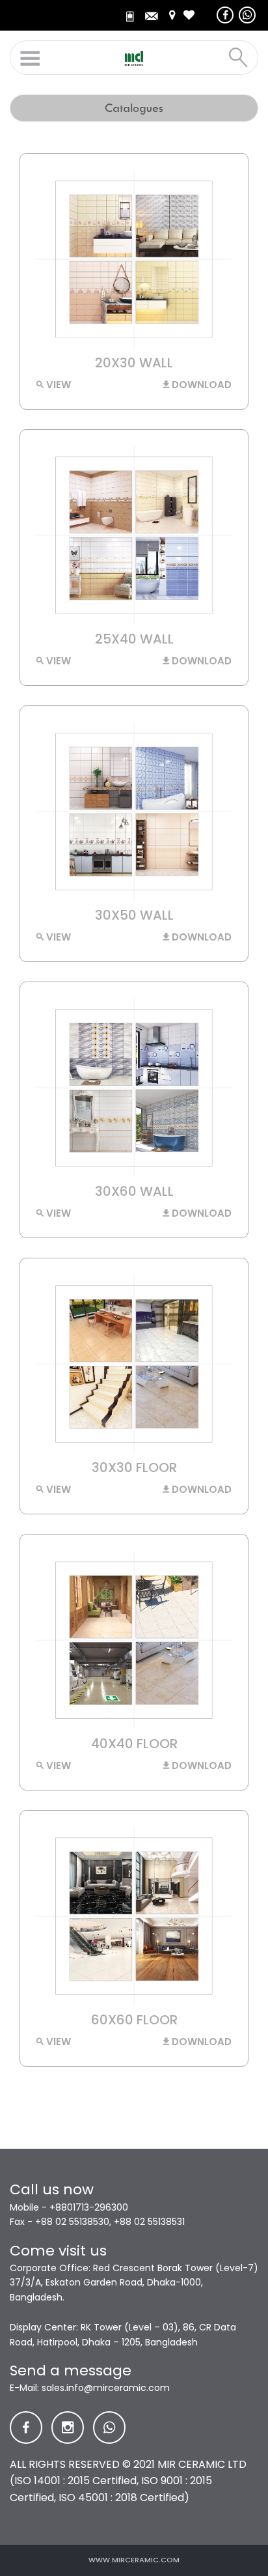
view (57, 385)
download (200, 385)
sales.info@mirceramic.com (106, 2388)
